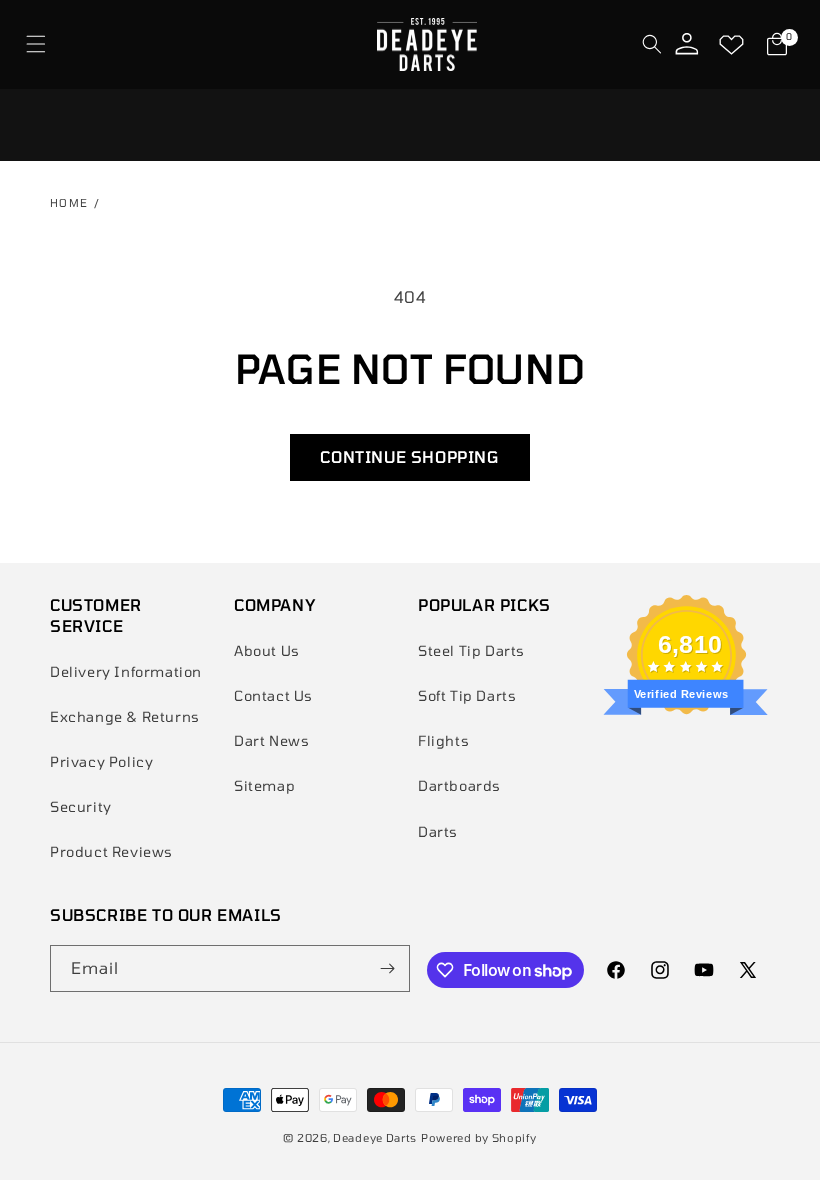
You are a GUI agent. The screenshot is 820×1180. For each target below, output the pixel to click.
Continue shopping (409, 456)
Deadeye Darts (375, 1137)
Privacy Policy (101, 761)
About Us (267, 650)
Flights (443, 740)
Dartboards (459, 785)
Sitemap (264, 785)
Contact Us (273, 695)
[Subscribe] (387, 968)
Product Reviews (111, 851)
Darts (438, 831)
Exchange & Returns (125, 716)
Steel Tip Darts (471, 650)
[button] (35, 44)
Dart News (271, 740)
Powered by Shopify (479, 1137)
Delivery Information (126, 671)
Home (69, 202)
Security (81, 806)
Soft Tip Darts (467, 695)
